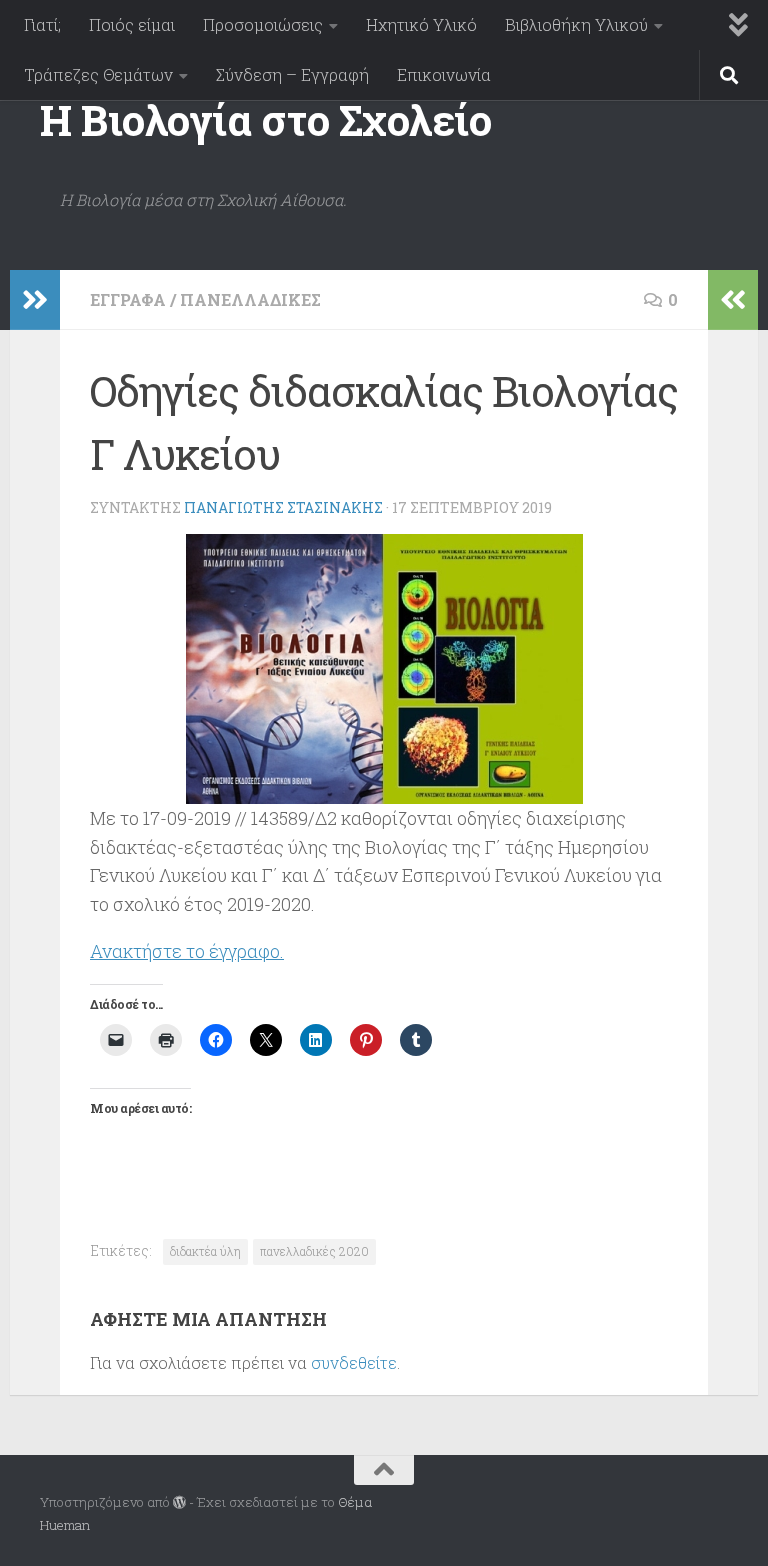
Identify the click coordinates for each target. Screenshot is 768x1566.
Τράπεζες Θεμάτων (98, 74)
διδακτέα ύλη (205, 1251)
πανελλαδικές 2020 (314, 1251)
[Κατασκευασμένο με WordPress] (179, 1502)
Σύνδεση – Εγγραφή (292, 74)
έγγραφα (128, 299)
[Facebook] (714, 1504)
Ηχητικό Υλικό (421, 24)
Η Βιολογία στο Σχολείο (265, 119)
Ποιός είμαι (132, 24)
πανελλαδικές (250, 299)
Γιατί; (42, 24)
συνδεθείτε (354, 1362)
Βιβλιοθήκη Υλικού (576, 24)
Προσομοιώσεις (263, 24)
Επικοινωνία (444, 74)
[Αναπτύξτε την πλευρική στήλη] (35, 300)
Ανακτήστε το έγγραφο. (187, 951)
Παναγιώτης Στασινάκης (283, 507)
